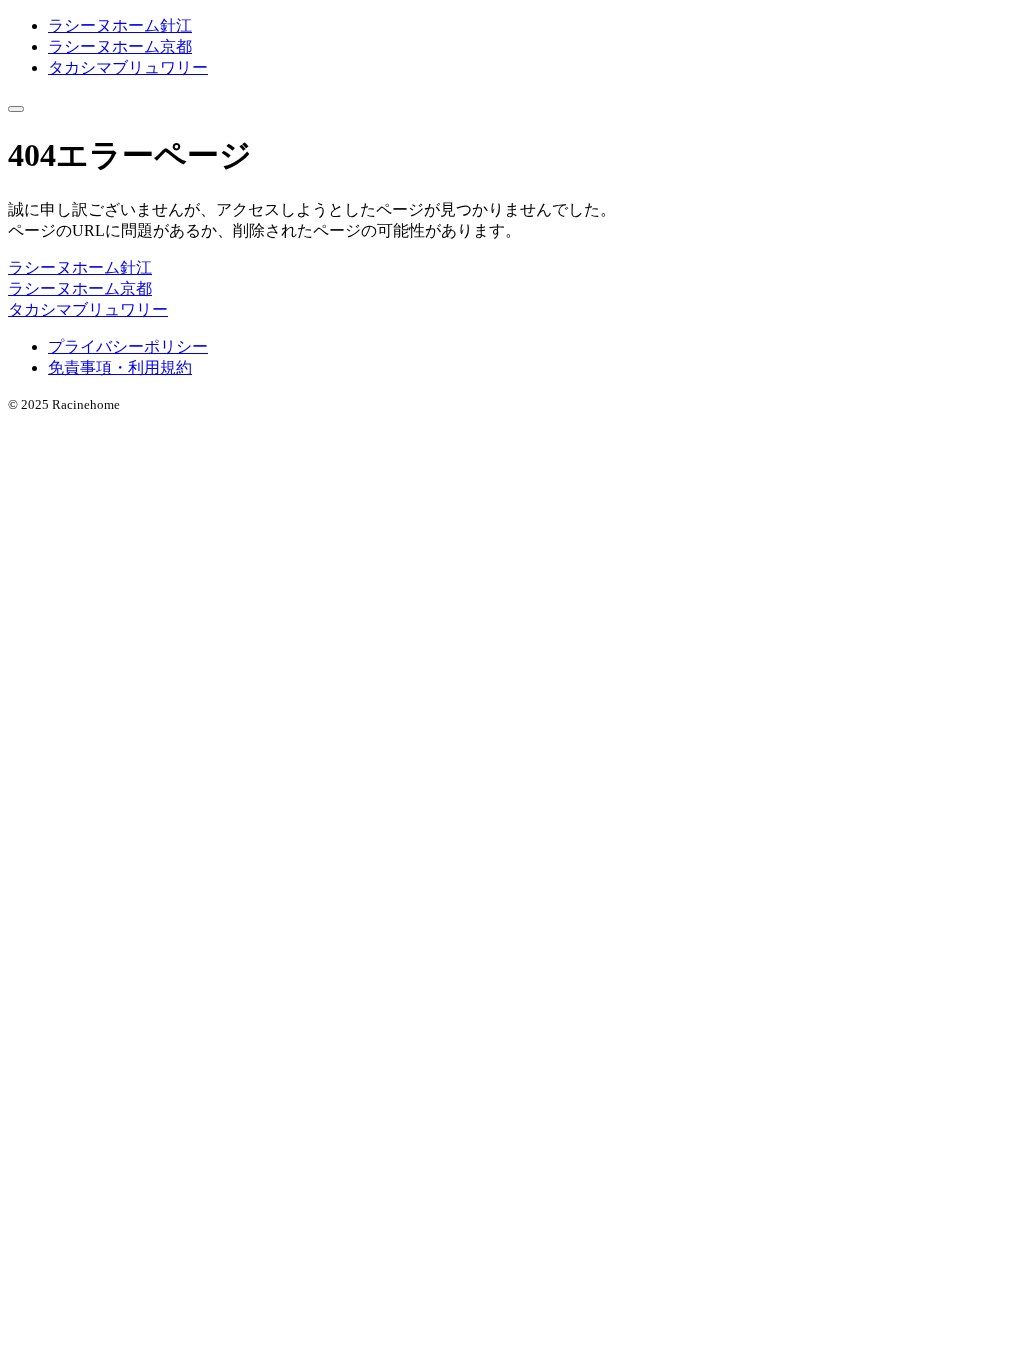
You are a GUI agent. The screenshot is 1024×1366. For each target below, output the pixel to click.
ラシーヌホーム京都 (120, 46)
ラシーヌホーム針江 (120, 25)
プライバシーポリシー (128, 346)
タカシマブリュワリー (128, 67)
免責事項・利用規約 (120, 367)
